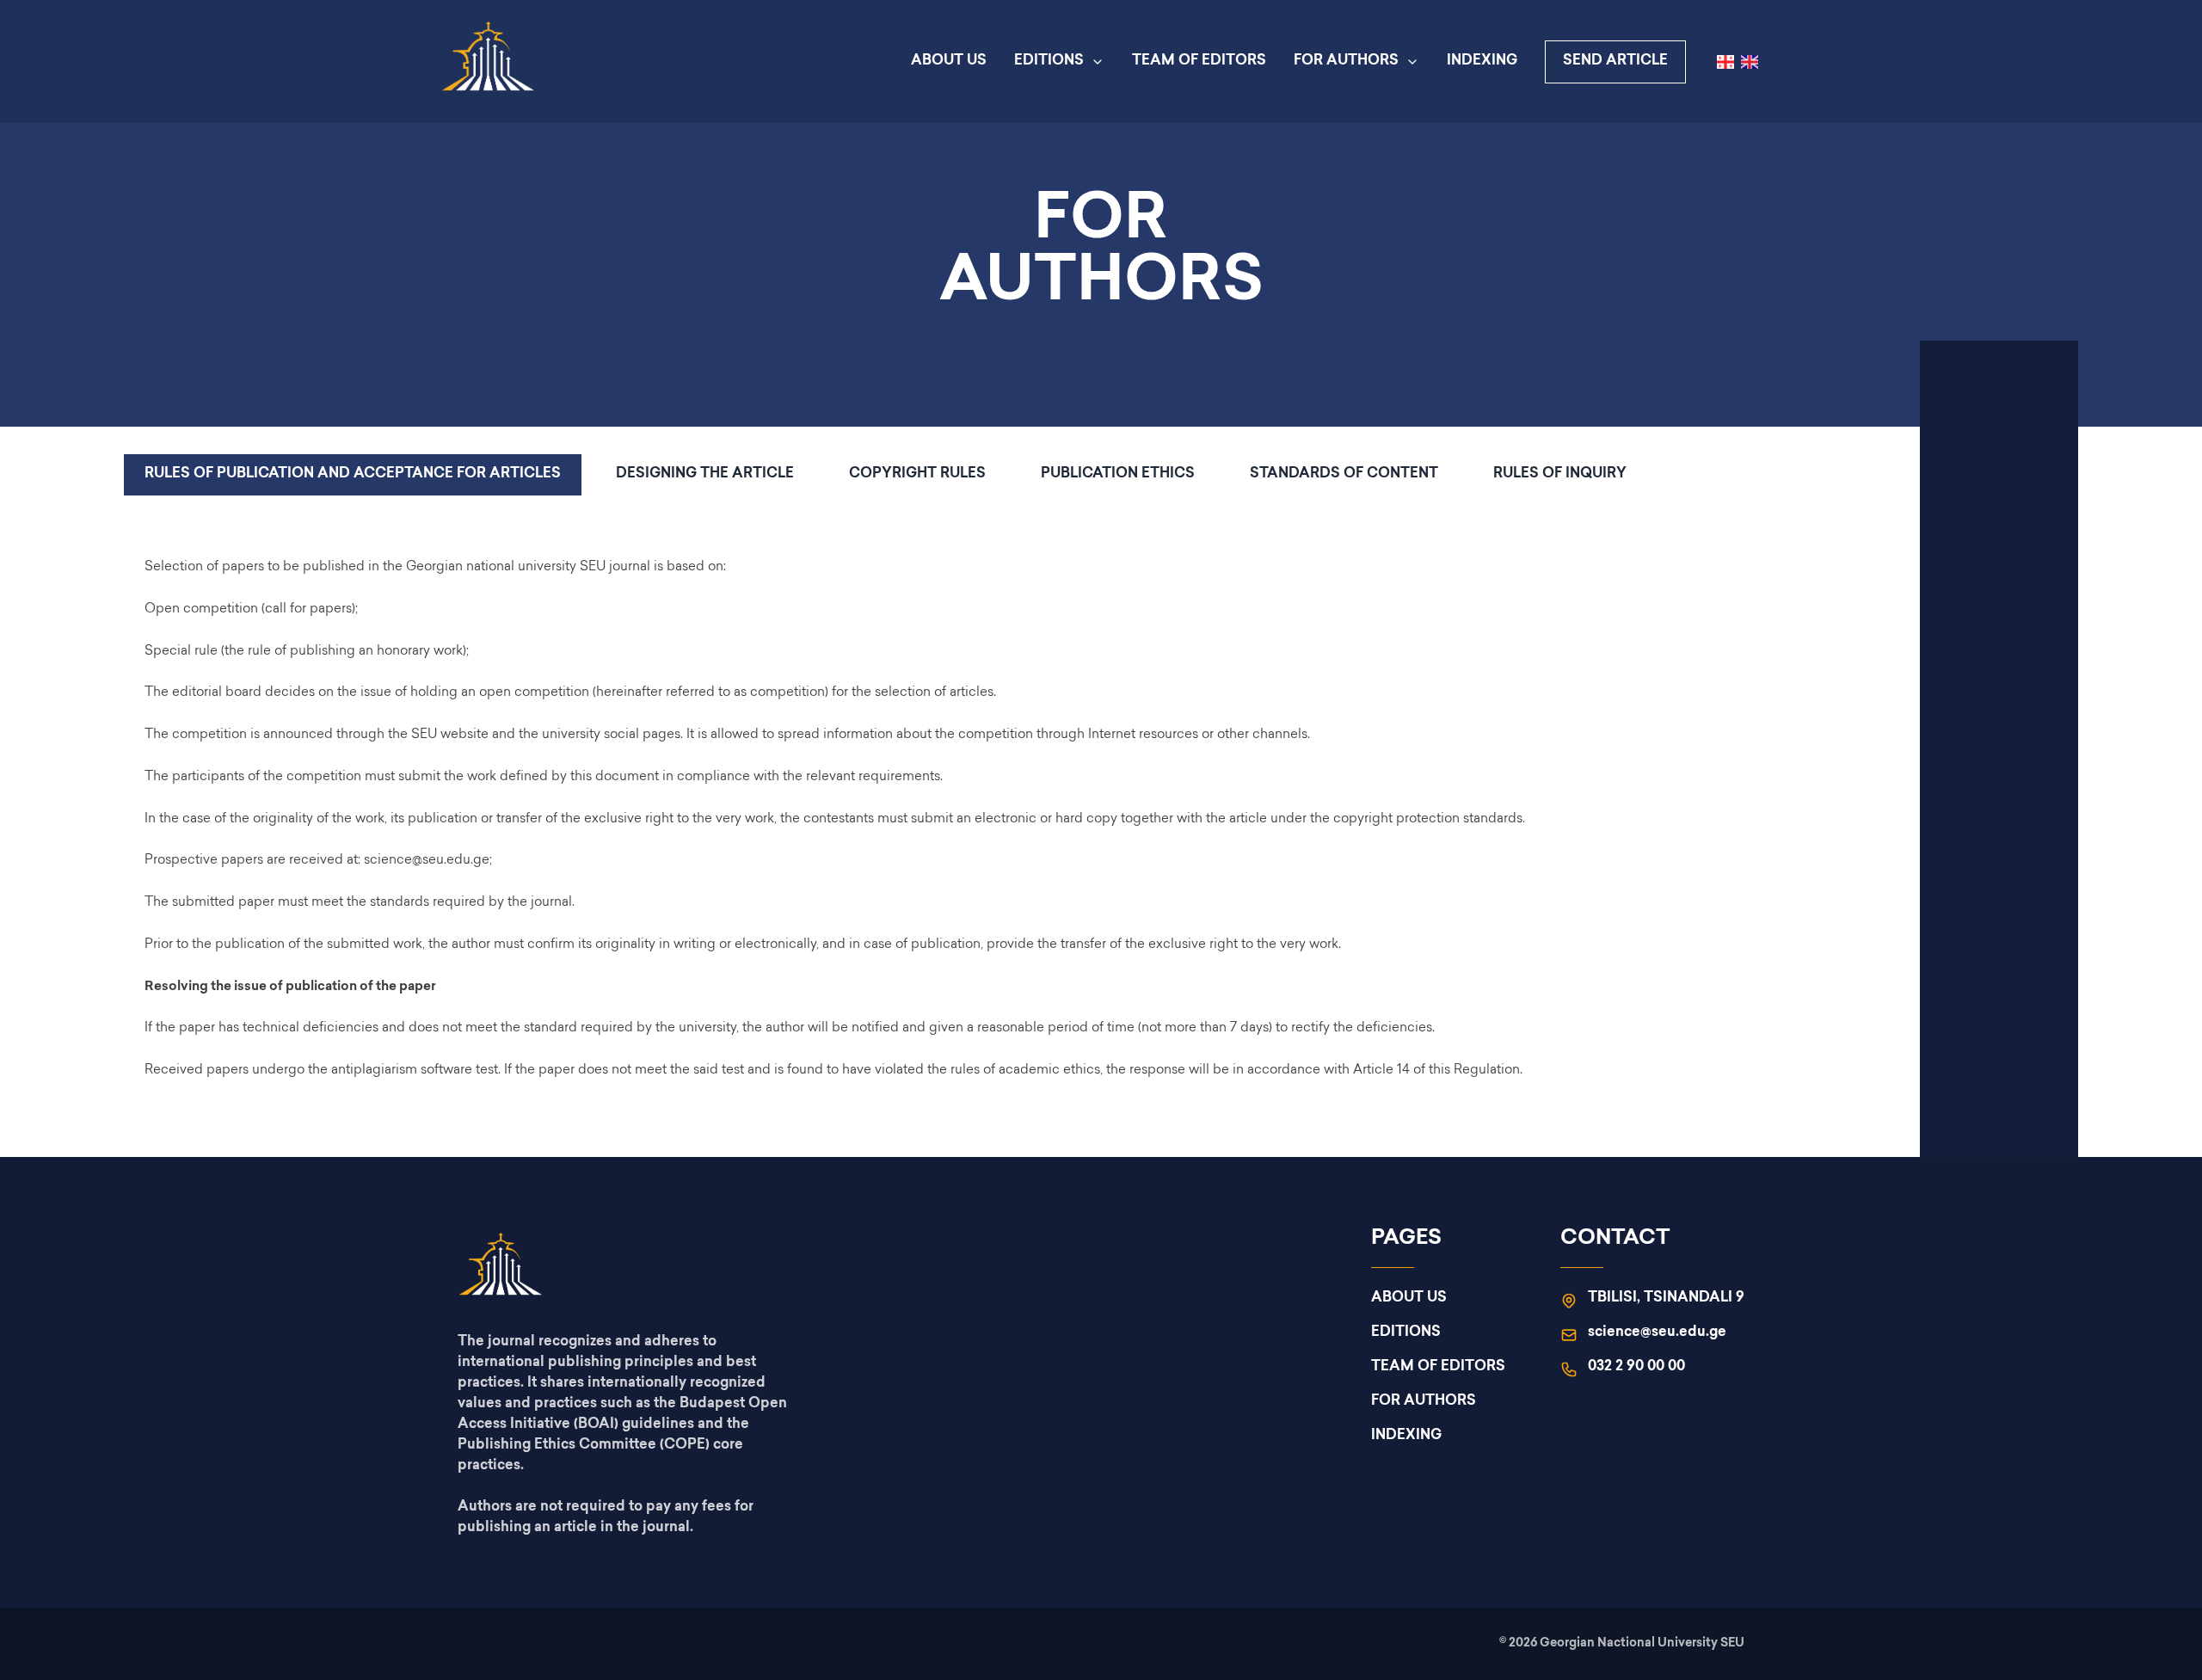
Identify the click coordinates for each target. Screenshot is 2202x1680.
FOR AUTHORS (1346, 62)
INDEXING (1482, 62)
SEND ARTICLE (1615, 62)
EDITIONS (1049, 62)
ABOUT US (949, 62)
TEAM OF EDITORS (1199, 62)
